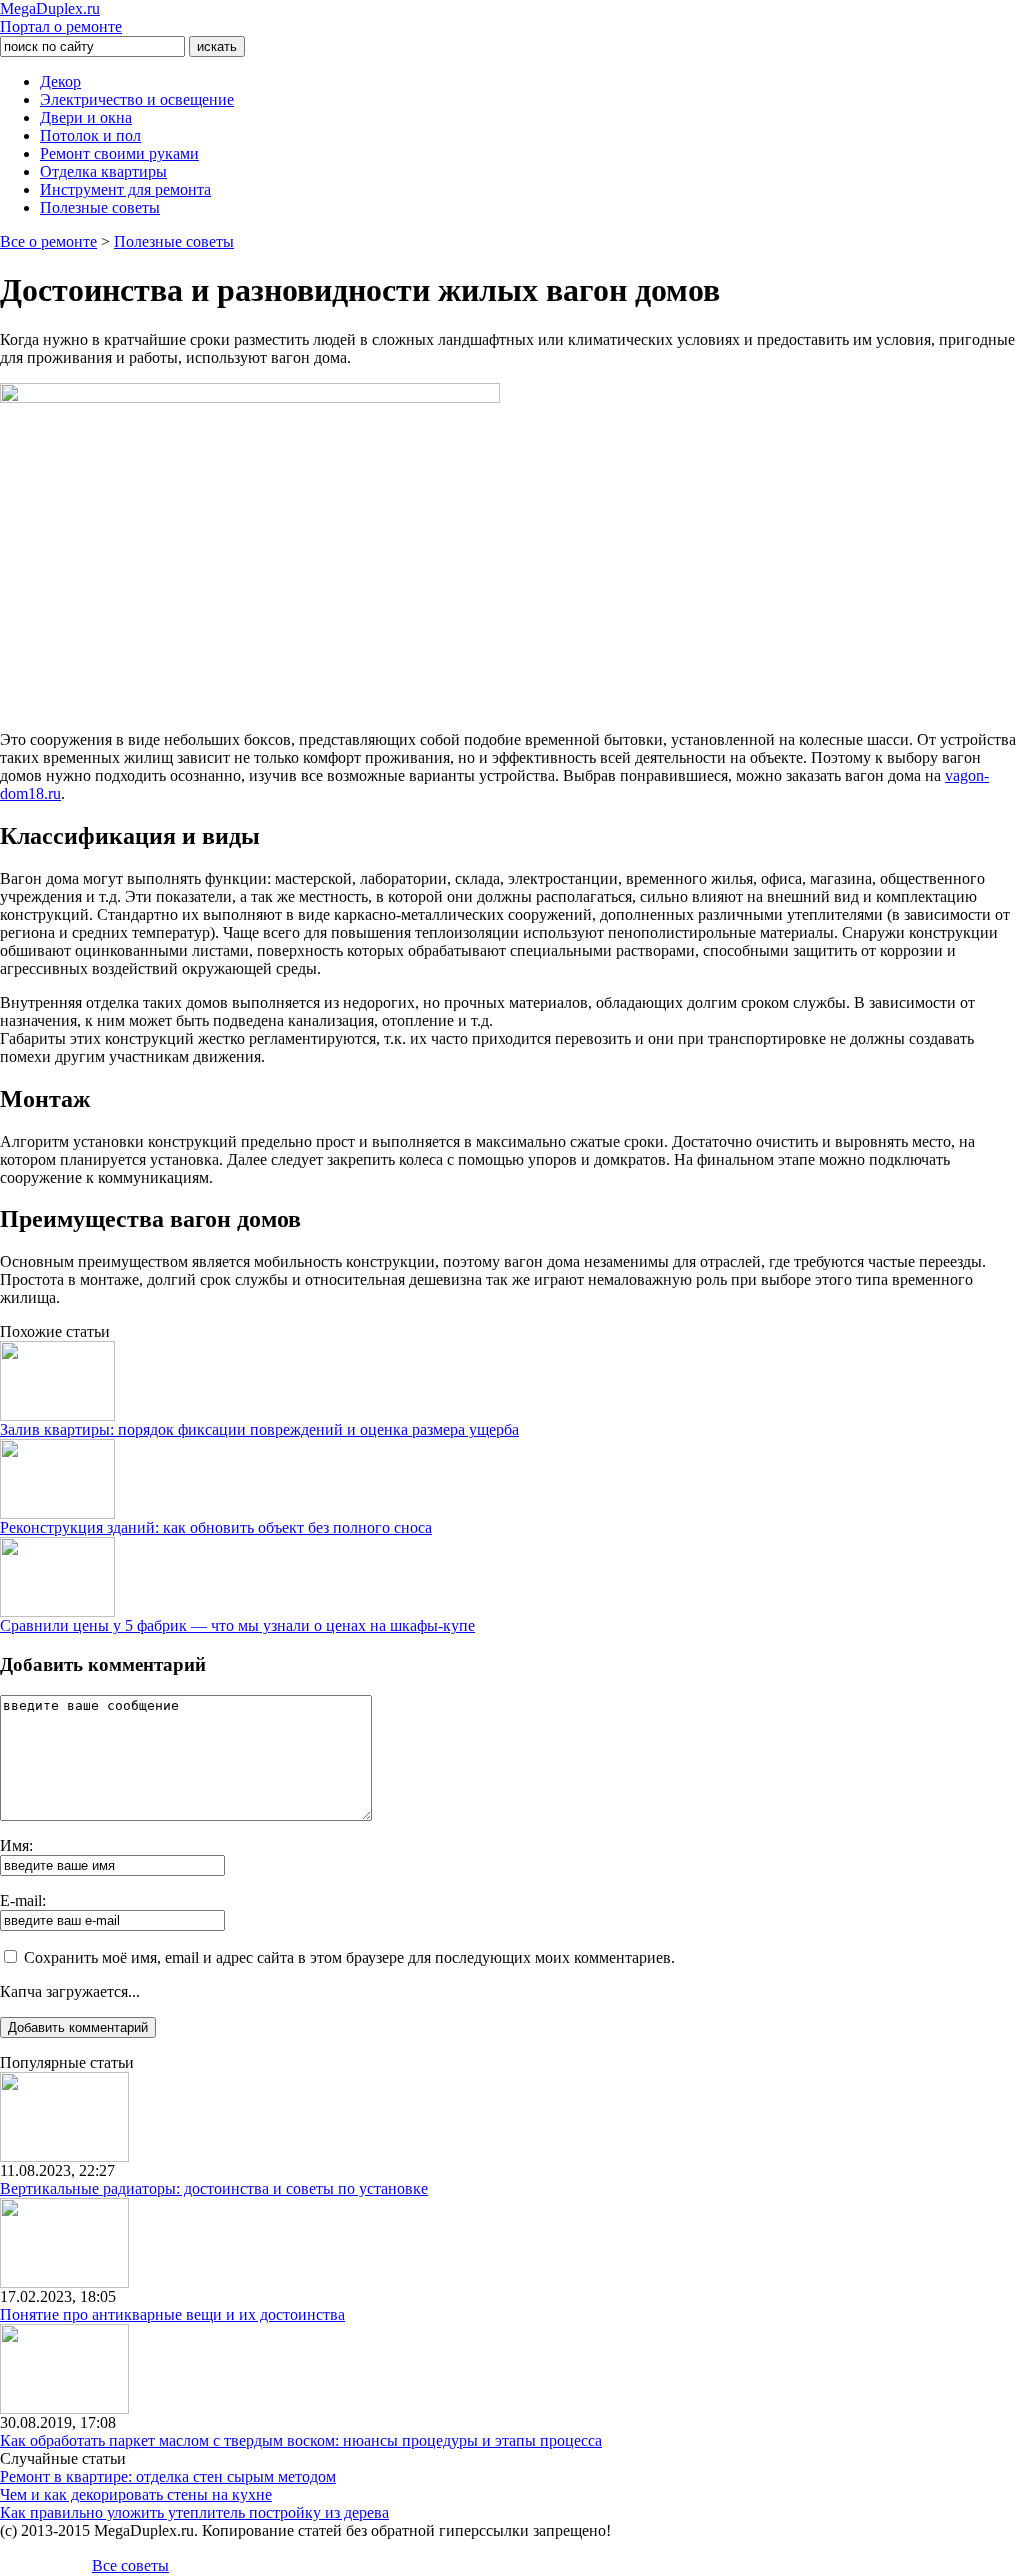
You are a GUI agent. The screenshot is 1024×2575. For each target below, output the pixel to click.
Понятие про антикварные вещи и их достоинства (172, 2314)
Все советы (130, 2565)
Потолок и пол (90, 135)
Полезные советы (100, 207)
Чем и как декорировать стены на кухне (136, 2494)
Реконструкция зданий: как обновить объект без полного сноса (216, 1527)
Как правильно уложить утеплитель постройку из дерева (194, 2512)
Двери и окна (86, 117)
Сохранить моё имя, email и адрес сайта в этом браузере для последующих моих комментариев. (349, 1957)
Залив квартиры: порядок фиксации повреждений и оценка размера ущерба (259, 1429)
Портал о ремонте (61, 17)
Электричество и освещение (137, 99)
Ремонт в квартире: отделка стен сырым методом (168, 2476)
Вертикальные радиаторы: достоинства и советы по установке (214, 2188)
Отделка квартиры (103, 171)
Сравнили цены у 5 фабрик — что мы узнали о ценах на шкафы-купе (237, 1625)
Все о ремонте (48, 241)
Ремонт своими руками (119, 153)
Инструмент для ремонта (125, 189)
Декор (60, 81)
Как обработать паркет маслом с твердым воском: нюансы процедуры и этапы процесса (301, 2440)
